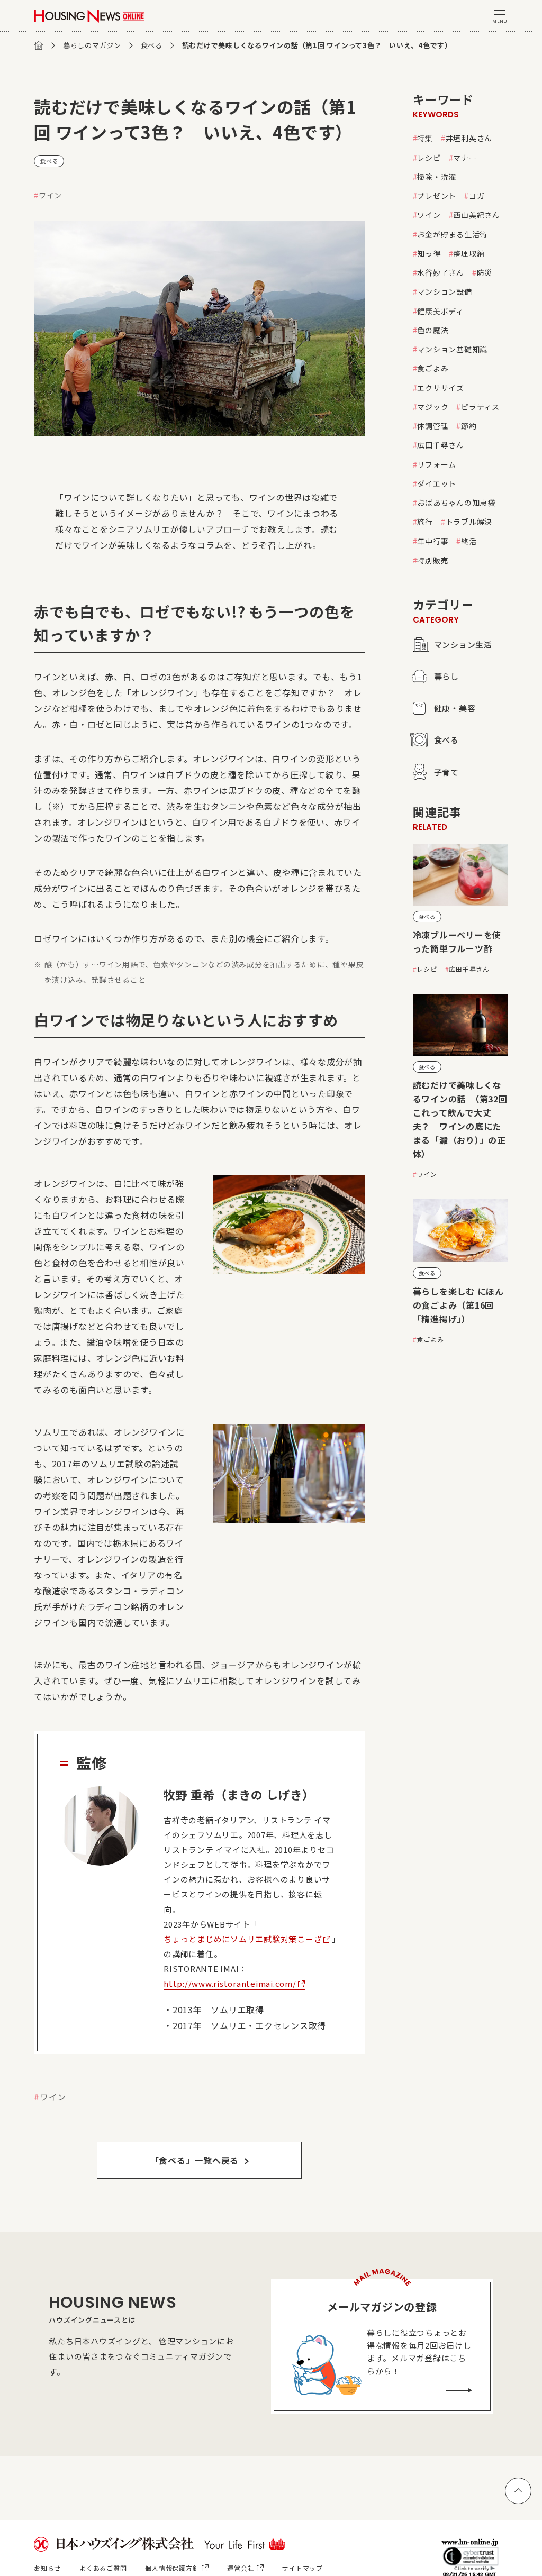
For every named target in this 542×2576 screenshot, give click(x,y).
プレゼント (437, 196)
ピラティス (480, 407)
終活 (469, 541)
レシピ (429, 158)
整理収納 (469, 253)
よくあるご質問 (103, 2568)
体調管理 (433, 426)
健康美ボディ (440, 311)
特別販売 (433, 560)
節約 (469, 426)
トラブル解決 (469, 522)
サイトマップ (302, 2568)
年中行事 (433, 541)
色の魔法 (433, 330)
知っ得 (429, 253)
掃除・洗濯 (437, 177)
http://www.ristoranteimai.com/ (230, 1983)
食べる (152, 45)
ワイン (50, 195)
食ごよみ (433, 368)
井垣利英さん (469, 138)
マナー (465, 158)
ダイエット (437, 483)
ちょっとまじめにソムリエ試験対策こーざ (243, 1939)
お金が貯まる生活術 (452, 234)
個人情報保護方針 (172, 2568)
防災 (485, 272)
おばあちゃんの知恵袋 (456, 503)
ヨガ (477, 196)
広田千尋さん (441, 445)
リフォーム (437, 464)
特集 (425, 138)
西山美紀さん (477, 215)
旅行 (425, 522)
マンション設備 (444, 291)
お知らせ (47, 2568)
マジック (433, 407)
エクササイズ (441, 388)
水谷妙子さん (441, 272)
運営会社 (241, 2568)
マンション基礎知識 (452, 349)
